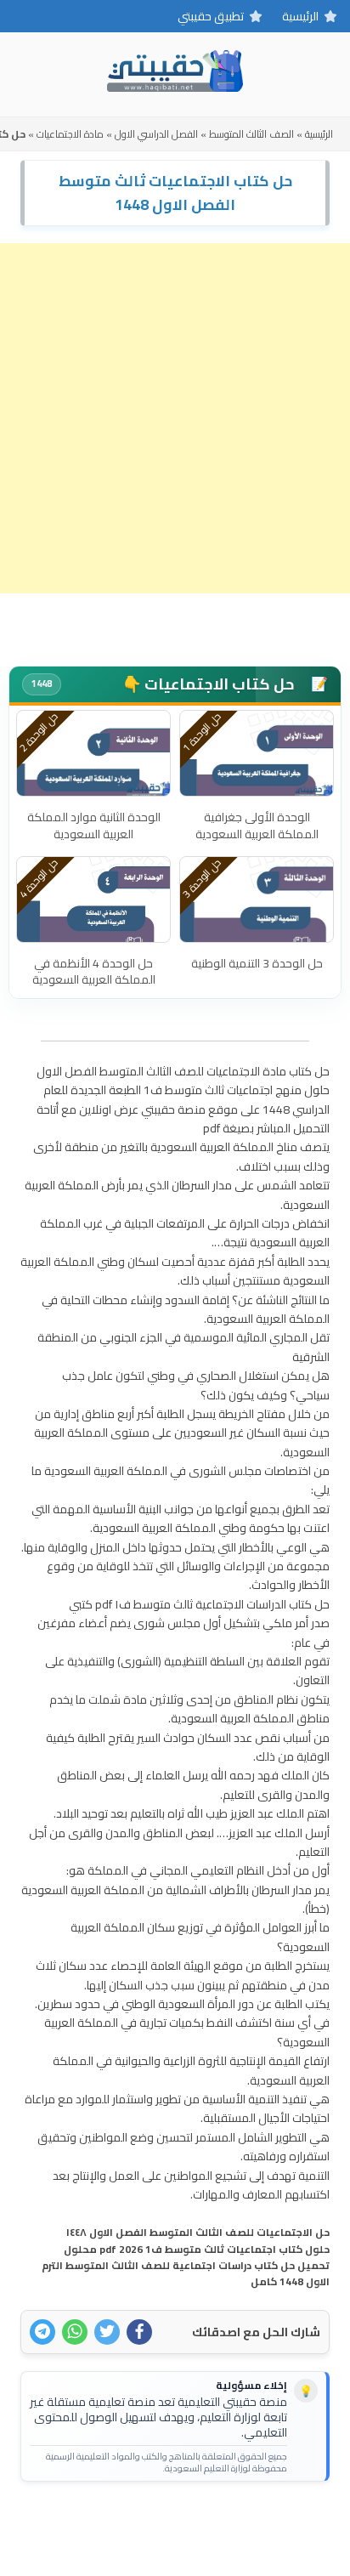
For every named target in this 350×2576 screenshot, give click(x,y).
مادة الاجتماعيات (70, 134)
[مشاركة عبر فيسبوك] (139, 2332)
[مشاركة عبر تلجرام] (42, 2332)
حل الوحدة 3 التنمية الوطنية (257, 963)
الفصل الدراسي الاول (156, 134)
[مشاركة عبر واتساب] (75, 2332)
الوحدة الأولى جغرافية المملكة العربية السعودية (257, 826)
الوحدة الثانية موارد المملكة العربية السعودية (94, 826)
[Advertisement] (175, 418)
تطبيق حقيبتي (211, 16)
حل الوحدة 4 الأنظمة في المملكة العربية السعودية (94, 972)
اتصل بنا (227, 2522)
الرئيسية (300, 16)
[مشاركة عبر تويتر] (107, 2332)
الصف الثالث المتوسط (251, 134)
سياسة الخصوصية (147, 2522)
